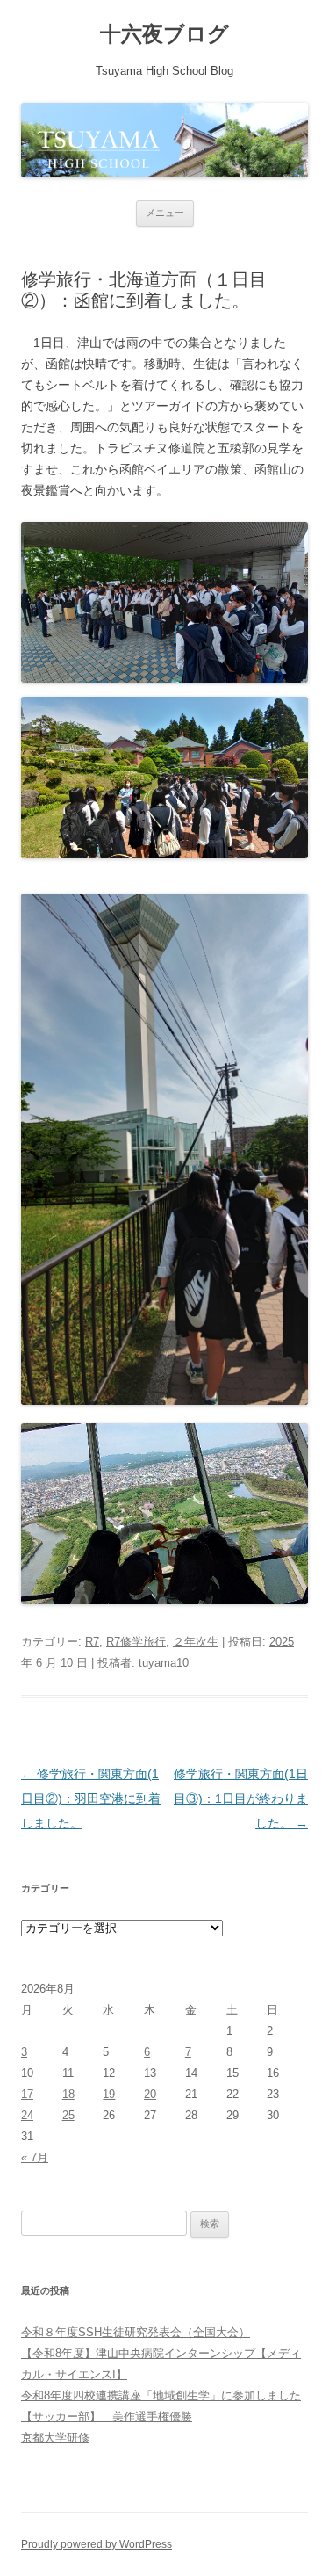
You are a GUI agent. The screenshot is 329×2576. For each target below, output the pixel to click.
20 (150, 2094)
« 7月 (35, 2157)
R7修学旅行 (136, 1642)
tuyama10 (164, 1663)
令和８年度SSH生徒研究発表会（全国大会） (136, 2332)
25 (68, 2115)
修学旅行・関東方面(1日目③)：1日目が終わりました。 (241, 1798)
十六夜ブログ (164, 34)
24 (27, 2115)
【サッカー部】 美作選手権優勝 (107, 2417)
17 (27, 2094)
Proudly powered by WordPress (97, 2544)
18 (68, 2094)
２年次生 (196, 1642)
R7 (92, 1642)
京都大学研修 (55, 2438)
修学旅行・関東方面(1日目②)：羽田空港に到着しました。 (91, 1798)
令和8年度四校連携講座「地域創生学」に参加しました (161, 2395)
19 (109, 2094)
